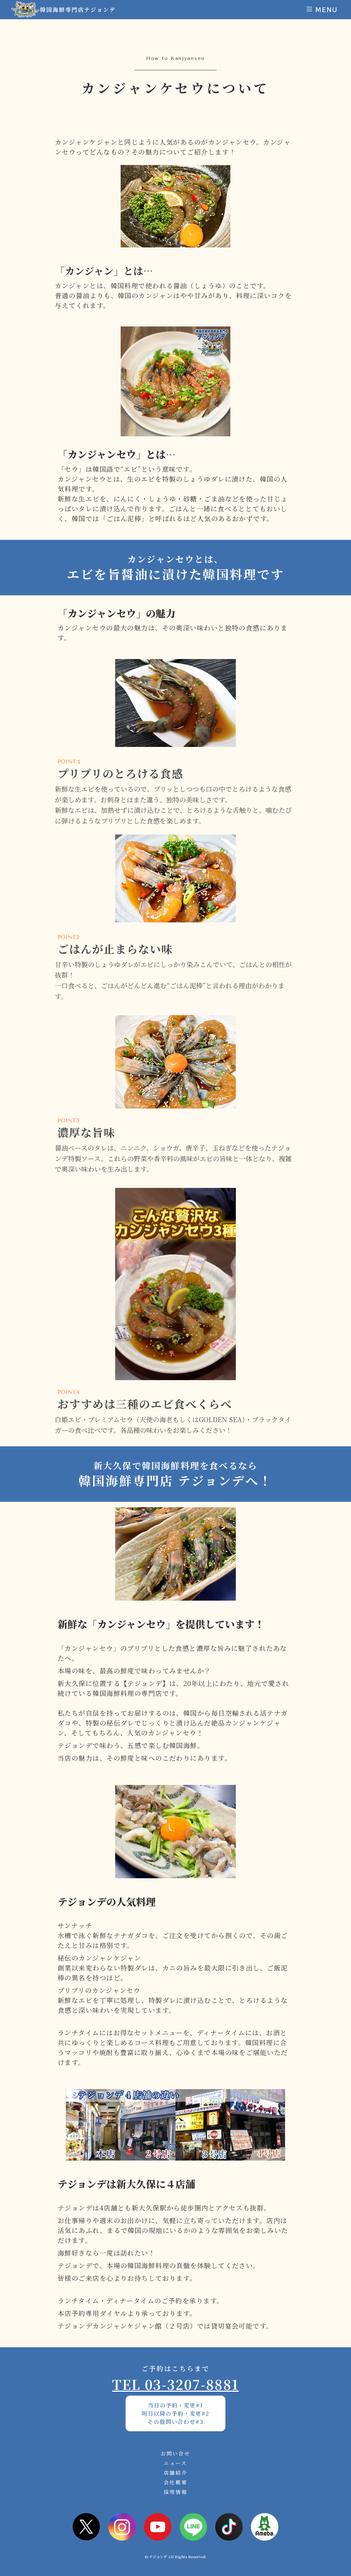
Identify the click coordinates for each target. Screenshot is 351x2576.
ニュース (175, 2463)
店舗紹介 (175, 2472)
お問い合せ (175, 2453)
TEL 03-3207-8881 (175, 2384)
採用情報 (175, 2492)
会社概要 (175, 2482)
